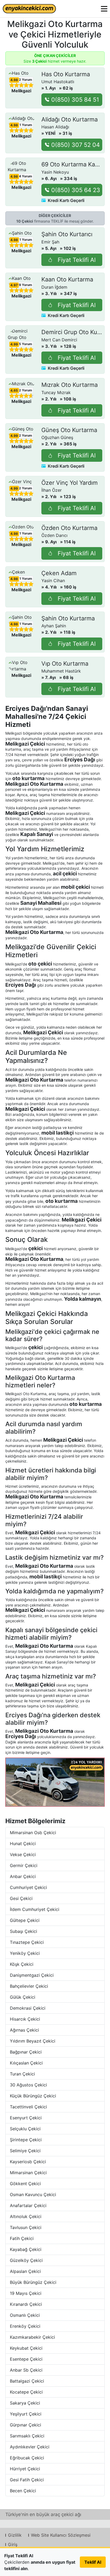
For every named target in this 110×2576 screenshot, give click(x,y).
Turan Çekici (22, 2074)
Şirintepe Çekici (26, 2140)
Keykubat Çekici (26, 2348)
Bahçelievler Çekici (29, 1986)
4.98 (14, 80)
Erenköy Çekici (25, 2326)
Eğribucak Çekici (27, 2458)
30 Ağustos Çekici (28, 2085)
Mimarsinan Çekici (28, 2173)
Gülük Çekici (23, 1997)
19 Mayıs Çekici (26, 2293)
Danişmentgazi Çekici (32, 1975)
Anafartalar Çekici (28, 2205)
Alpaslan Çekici (25, 2271)
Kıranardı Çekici (26, 2304)
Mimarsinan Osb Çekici (33, 1833)
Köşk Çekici (22, 1964)
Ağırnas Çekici (24, 2030)
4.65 (14, 391)
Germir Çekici (24, 1865)
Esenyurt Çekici (26, 2118)
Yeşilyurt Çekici (26, 2414)
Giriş (13, 2544)
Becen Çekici (23, 2491)
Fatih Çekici (22, 2238)
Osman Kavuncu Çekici (33, 2195)
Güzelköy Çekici (26, 2260)
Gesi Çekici (21, 1898)
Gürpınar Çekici (25, 2425)
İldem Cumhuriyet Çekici (35, 1909)
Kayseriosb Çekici (28, 2162)
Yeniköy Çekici (25, 1953)
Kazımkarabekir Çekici (32, 2337)
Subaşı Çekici (23, 1931)
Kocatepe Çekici (26, 2392)
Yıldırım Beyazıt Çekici (33, 2041)
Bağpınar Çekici (26, 2052)
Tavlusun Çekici (26, 2227)
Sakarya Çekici (25, 2403)
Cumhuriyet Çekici (28, 1887)
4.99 (14, 344)
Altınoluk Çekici (26, 2216)
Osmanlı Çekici (25, 2315)
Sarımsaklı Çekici (27, 2436)
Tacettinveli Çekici (28, 2107)
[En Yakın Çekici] (29, 9)
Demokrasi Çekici (28, 2008)
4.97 (14, 285)
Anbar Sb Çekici (26, 2370)
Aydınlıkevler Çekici (30, 2447)
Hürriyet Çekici (25, 2469)
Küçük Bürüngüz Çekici (33, 2096)
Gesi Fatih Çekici (27, 2480)
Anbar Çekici (23, 1876)
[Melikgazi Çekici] (55, 1782)
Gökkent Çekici (25, 2184)
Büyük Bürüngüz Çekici (33, 2282)
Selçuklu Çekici (25, 2129)
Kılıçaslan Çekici (26, 2063)
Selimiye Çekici (25, 2151)
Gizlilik (15, 2535)
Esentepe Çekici (26, 2359)
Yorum (25, 80)
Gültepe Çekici (25, 1920)
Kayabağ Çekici (26, 2249)
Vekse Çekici (23, 1854)
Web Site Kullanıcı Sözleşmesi (61, 2535)
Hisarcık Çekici (25, 2019)
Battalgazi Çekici (27, 2381)
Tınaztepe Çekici (27, 1942)
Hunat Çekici (23, 1844)
